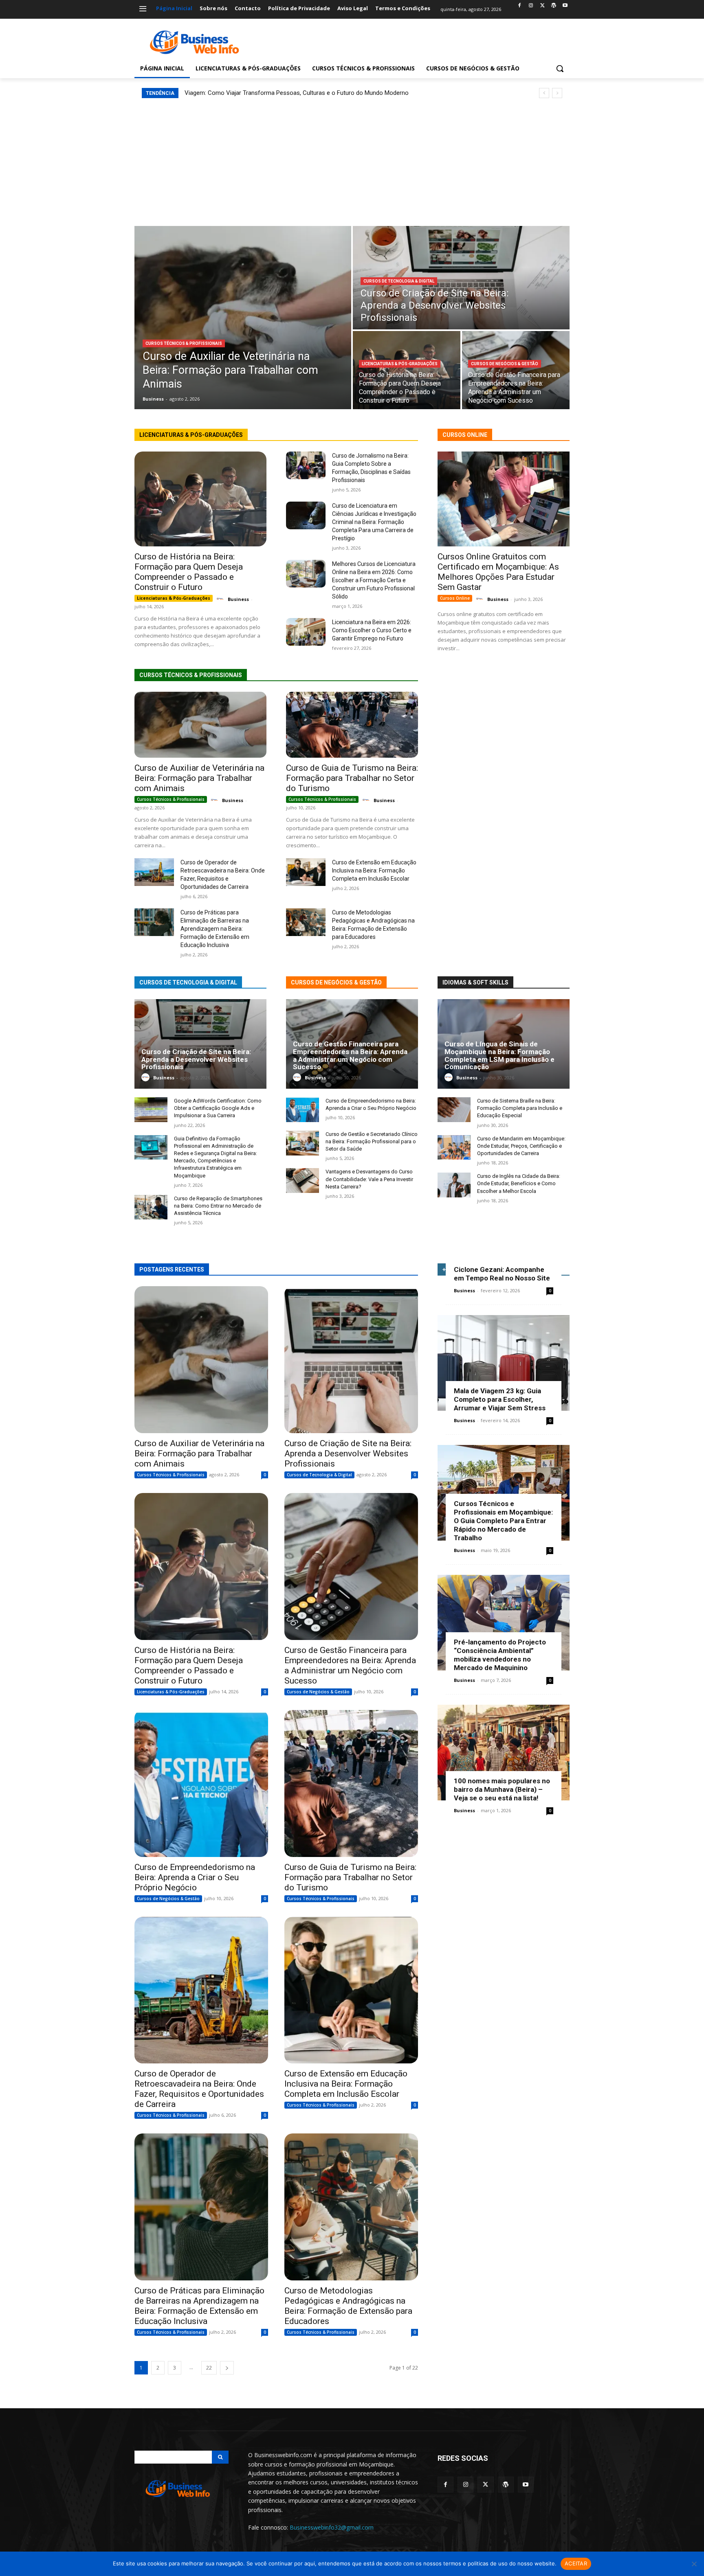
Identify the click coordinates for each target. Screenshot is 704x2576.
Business (238, 599)
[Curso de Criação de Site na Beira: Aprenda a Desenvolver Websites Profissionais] (461, 278)
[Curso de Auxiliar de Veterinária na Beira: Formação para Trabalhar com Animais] (243, 318)
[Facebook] (520, 6)
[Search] (220, 2457)
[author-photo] (221, 599)
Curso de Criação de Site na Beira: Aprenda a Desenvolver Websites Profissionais (196, 1059)
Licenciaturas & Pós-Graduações (400, 364)
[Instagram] (531, 6)
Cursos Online (455, 598)
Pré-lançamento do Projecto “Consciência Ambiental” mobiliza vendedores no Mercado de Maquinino (500, 1655)
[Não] (694, 2564)
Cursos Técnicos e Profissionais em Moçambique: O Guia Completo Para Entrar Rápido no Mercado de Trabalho (503, 1521)
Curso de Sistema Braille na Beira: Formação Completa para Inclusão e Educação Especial (520, 1108)
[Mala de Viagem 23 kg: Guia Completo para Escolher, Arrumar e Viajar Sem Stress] (504, 1363)
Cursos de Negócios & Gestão (505, 364)
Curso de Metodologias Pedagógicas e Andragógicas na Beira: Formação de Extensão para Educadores (348, 2306)
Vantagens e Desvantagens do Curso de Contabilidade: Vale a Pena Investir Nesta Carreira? (369, 1179)
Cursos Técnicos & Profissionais (184, 343)
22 (209, 2368)
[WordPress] (553, 6)
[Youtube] (565, 6)
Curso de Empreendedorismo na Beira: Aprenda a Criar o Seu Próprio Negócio (195, 1877)
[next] (557, 93)
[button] (560, 68)
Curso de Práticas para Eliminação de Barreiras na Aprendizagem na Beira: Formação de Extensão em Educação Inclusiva (215, 929)
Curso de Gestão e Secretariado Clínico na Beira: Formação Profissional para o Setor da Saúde (372, 1141)
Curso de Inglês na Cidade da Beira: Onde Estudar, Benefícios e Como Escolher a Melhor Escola (519, 1183)
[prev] (544, 93)
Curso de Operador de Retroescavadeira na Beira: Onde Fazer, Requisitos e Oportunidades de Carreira (199, 2089)
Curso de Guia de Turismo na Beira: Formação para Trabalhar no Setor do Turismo (352, 778)
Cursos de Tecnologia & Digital (399, 281)
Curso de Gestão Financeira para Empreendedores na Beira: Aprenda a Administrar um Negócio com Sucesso (350, 1055)
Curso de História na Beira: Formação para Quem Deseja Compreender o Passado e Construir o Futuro (189, 572)
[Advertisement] (352, 159)
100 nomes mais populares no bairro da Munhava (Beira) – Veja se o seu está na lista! (502, 1789)
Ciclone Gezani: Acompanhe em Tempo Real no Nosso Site (502, 1274)
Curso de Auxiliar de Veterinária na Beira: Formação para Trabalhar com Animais (199, 778)
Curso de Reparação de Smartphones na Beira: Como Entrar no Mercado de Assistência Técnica (218, 1206)
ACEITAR (576, 2563)
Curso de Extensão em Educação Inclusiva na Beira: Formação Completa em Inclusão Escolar (374, 870)
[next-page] (227, 2368)
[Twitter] (542, 6)
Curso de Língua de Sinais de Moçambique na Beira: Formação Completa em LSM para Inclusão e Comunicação (499, 1055)
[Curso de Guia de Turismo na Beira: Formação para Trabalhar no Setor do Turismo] (352, 725)
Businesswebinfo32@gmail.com (332, 2527)
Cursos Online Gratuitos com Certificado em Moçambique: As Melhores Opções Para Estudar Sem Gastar (498, 572)
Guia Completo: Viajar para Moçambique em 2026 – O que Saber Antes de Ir (286, 93)
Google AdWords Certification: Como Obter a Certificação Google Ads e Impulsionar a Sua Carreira (218, 1108)
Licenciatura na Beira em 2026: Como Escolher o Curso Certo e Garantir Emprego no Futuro (372, 630)
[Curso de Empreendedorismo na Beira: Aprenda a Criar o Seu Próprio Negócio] (302, 1110)
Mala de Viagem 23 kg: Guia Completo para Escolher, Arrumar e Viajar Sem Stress (500, 1399)
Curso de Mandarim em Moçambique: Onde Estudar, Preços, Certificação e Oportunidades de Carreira (521, 1146)
